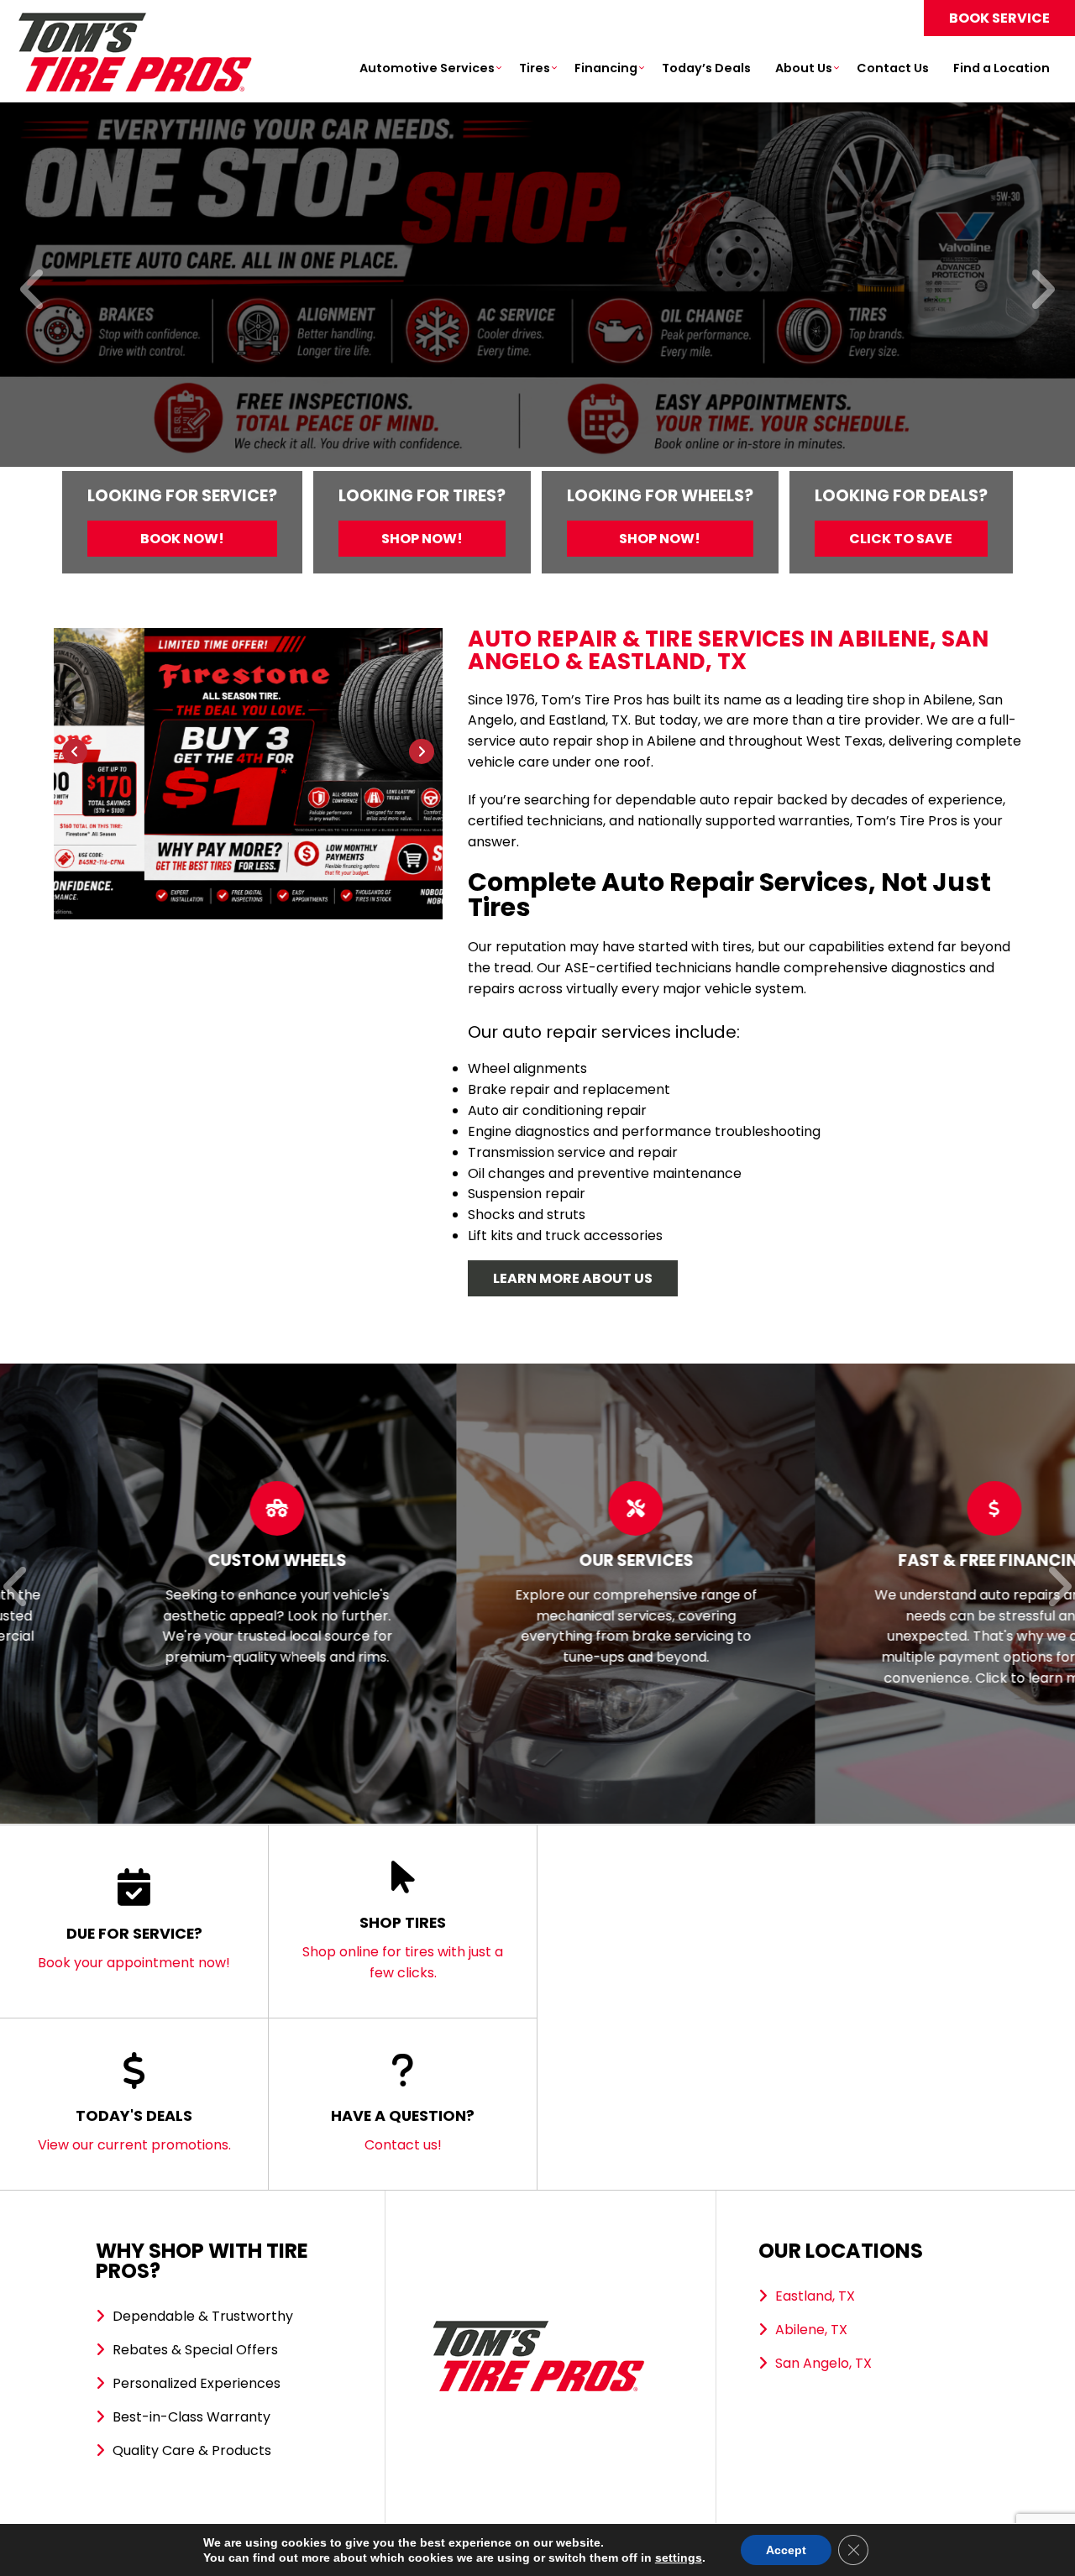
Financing (606, 68)
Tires (535, 68)
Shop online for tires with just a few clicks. (403, 1947)
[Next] (1042, 291)
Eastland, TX (815, 2296)
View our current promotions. (134, 2130)
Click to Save (901, 539)
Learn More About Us (573, 1278)
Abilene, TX (811, 2330)
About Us (804, 68)
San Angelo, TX (823, 2363)
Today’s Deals (706, 68)
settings (679, 2558)
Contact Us (893, 68)
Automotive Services (427, 68)
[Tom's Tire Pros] (134, 21)
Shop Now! (422, 539)
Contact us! (403, 2130)
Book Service (999, 18)
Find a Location (1002, 68)
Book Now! (182, 539)
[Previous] (33, 291)
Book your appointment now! (134, 1948)
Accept (786, 2550)
